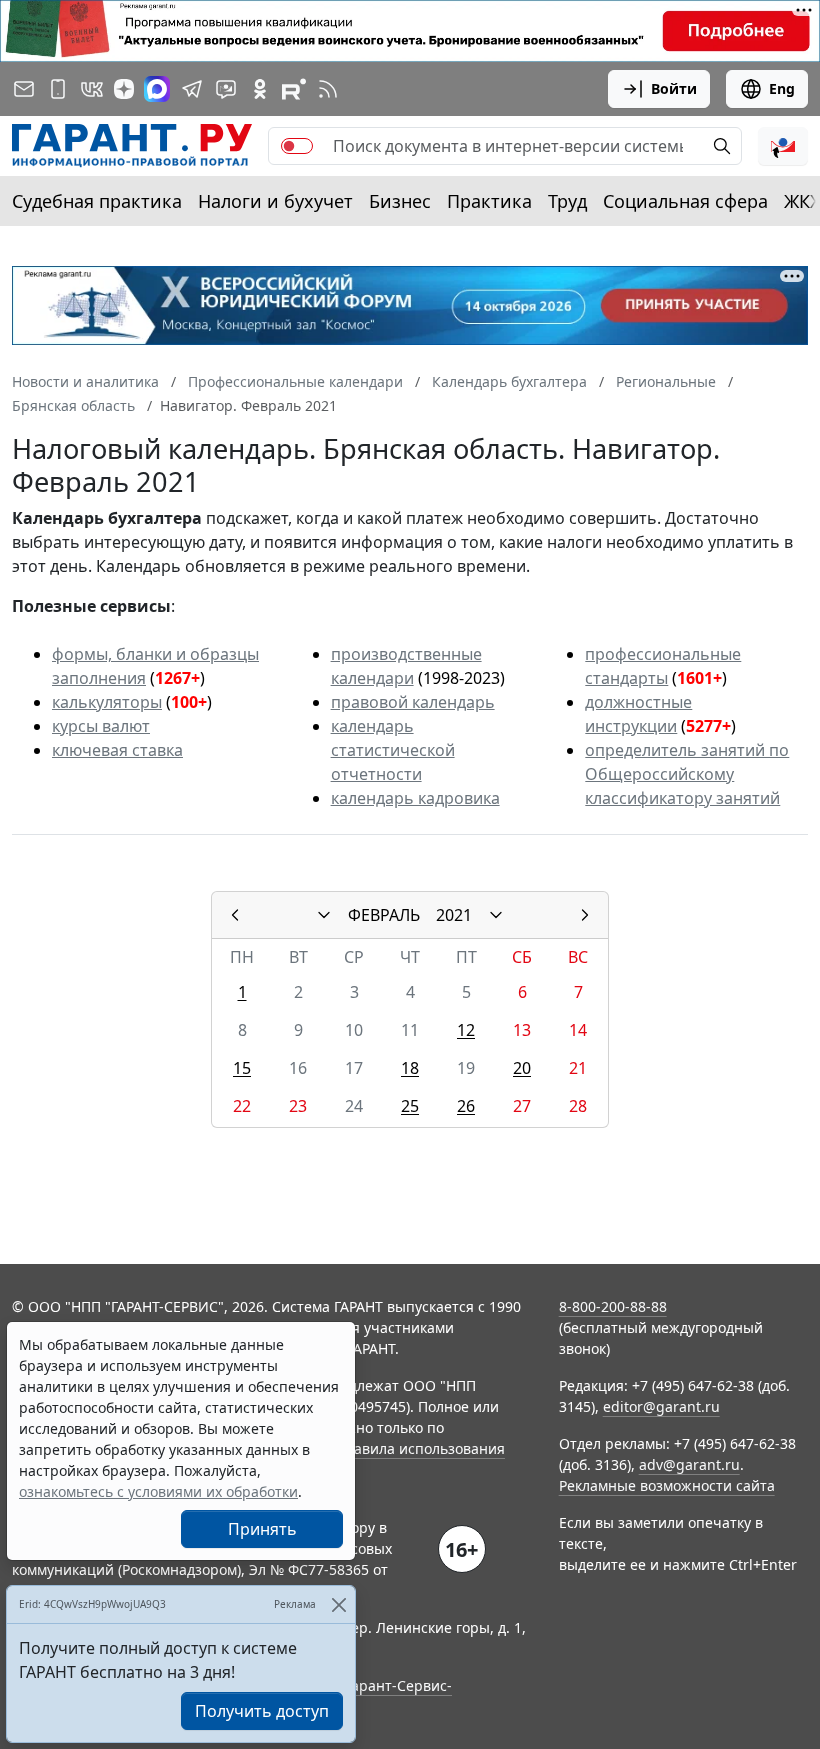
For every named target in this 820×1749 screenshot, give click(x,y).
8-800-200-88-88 (613, 1306)
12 (466, 1030)
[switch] (297, 146)
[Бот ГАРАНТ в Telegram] (226, 89)
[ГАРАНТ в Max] (157, 89)
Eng (782, 88)
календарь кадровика (415, 798)
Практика (489, 201)
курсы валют (101, 726)
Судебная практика (97, 201)
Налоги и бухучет (275, 201)
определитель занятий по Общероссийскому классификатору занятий (687, 774)
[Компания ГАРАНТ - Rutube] (294, 89)
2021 (454, 915)
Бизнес (400, 201)
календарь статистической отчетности (393, 750)
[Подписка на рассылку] (24, 89)
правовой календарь (413, 702)
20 (522, 1068)
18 (410, 1068)
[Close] (338, 1604)
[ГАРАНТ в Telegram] (192, 89)
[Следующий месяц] (585, 915)
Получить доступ (262, 1711)
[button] (783, 146)
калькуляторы (107, 702)
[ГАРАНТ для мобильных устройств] (58, 89)
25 (410, 1106)
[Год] (496, 915)
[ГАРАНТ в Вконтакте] (92, 89)
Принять (262, 1529)
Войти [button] (674, 88)
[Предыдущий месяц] (235, 915)
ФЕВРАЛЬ (384, 915)
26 (466, 1106)
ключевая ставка (117, 750)
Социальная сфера (685, 201)
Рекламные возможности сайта (667, 1485)
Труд (567, 201)
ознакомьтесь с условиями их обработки (158, 1491)
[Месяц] (324, 915)
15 (242, 1068)
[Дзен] (124, 89)
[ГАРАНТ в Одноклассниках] (260, 89)
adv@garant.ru (689, 1464)
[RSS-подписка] (328, 89)
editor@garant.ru (661, 1406)
